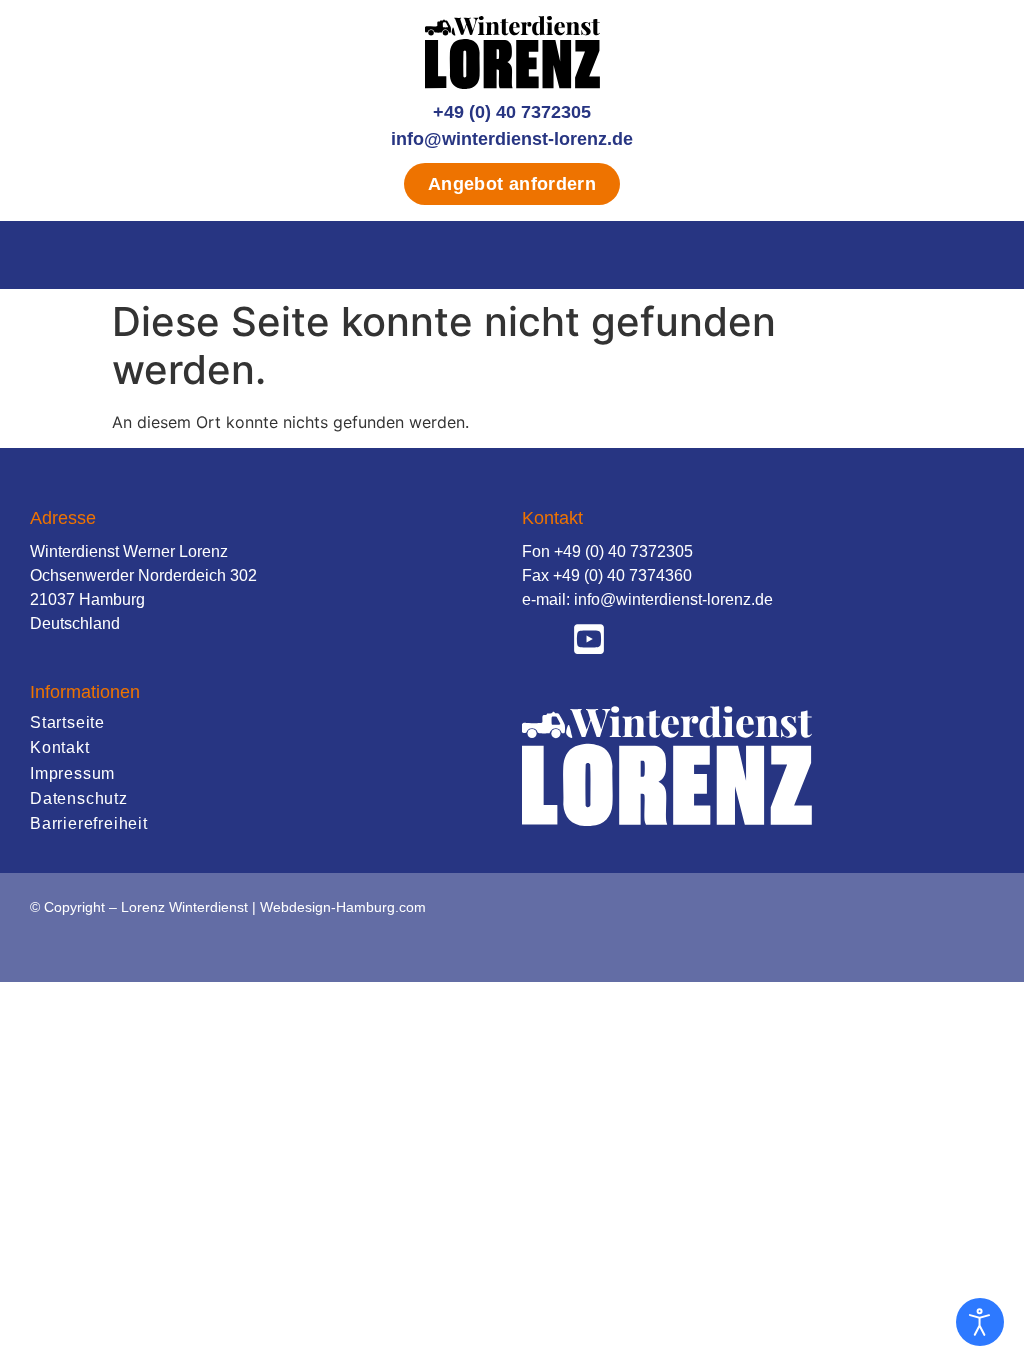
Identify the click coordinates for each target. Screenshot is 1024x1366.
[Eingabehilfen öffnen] (980, 1322)
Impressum (72, 773)
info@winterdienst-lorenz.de (512, 139)
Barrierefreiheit (89, 823)
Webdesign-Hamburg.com (343, 907)
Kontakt (60, 747)
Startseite (67, 722)
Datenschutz (79, 798)
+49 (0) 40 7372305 (512, 112)
